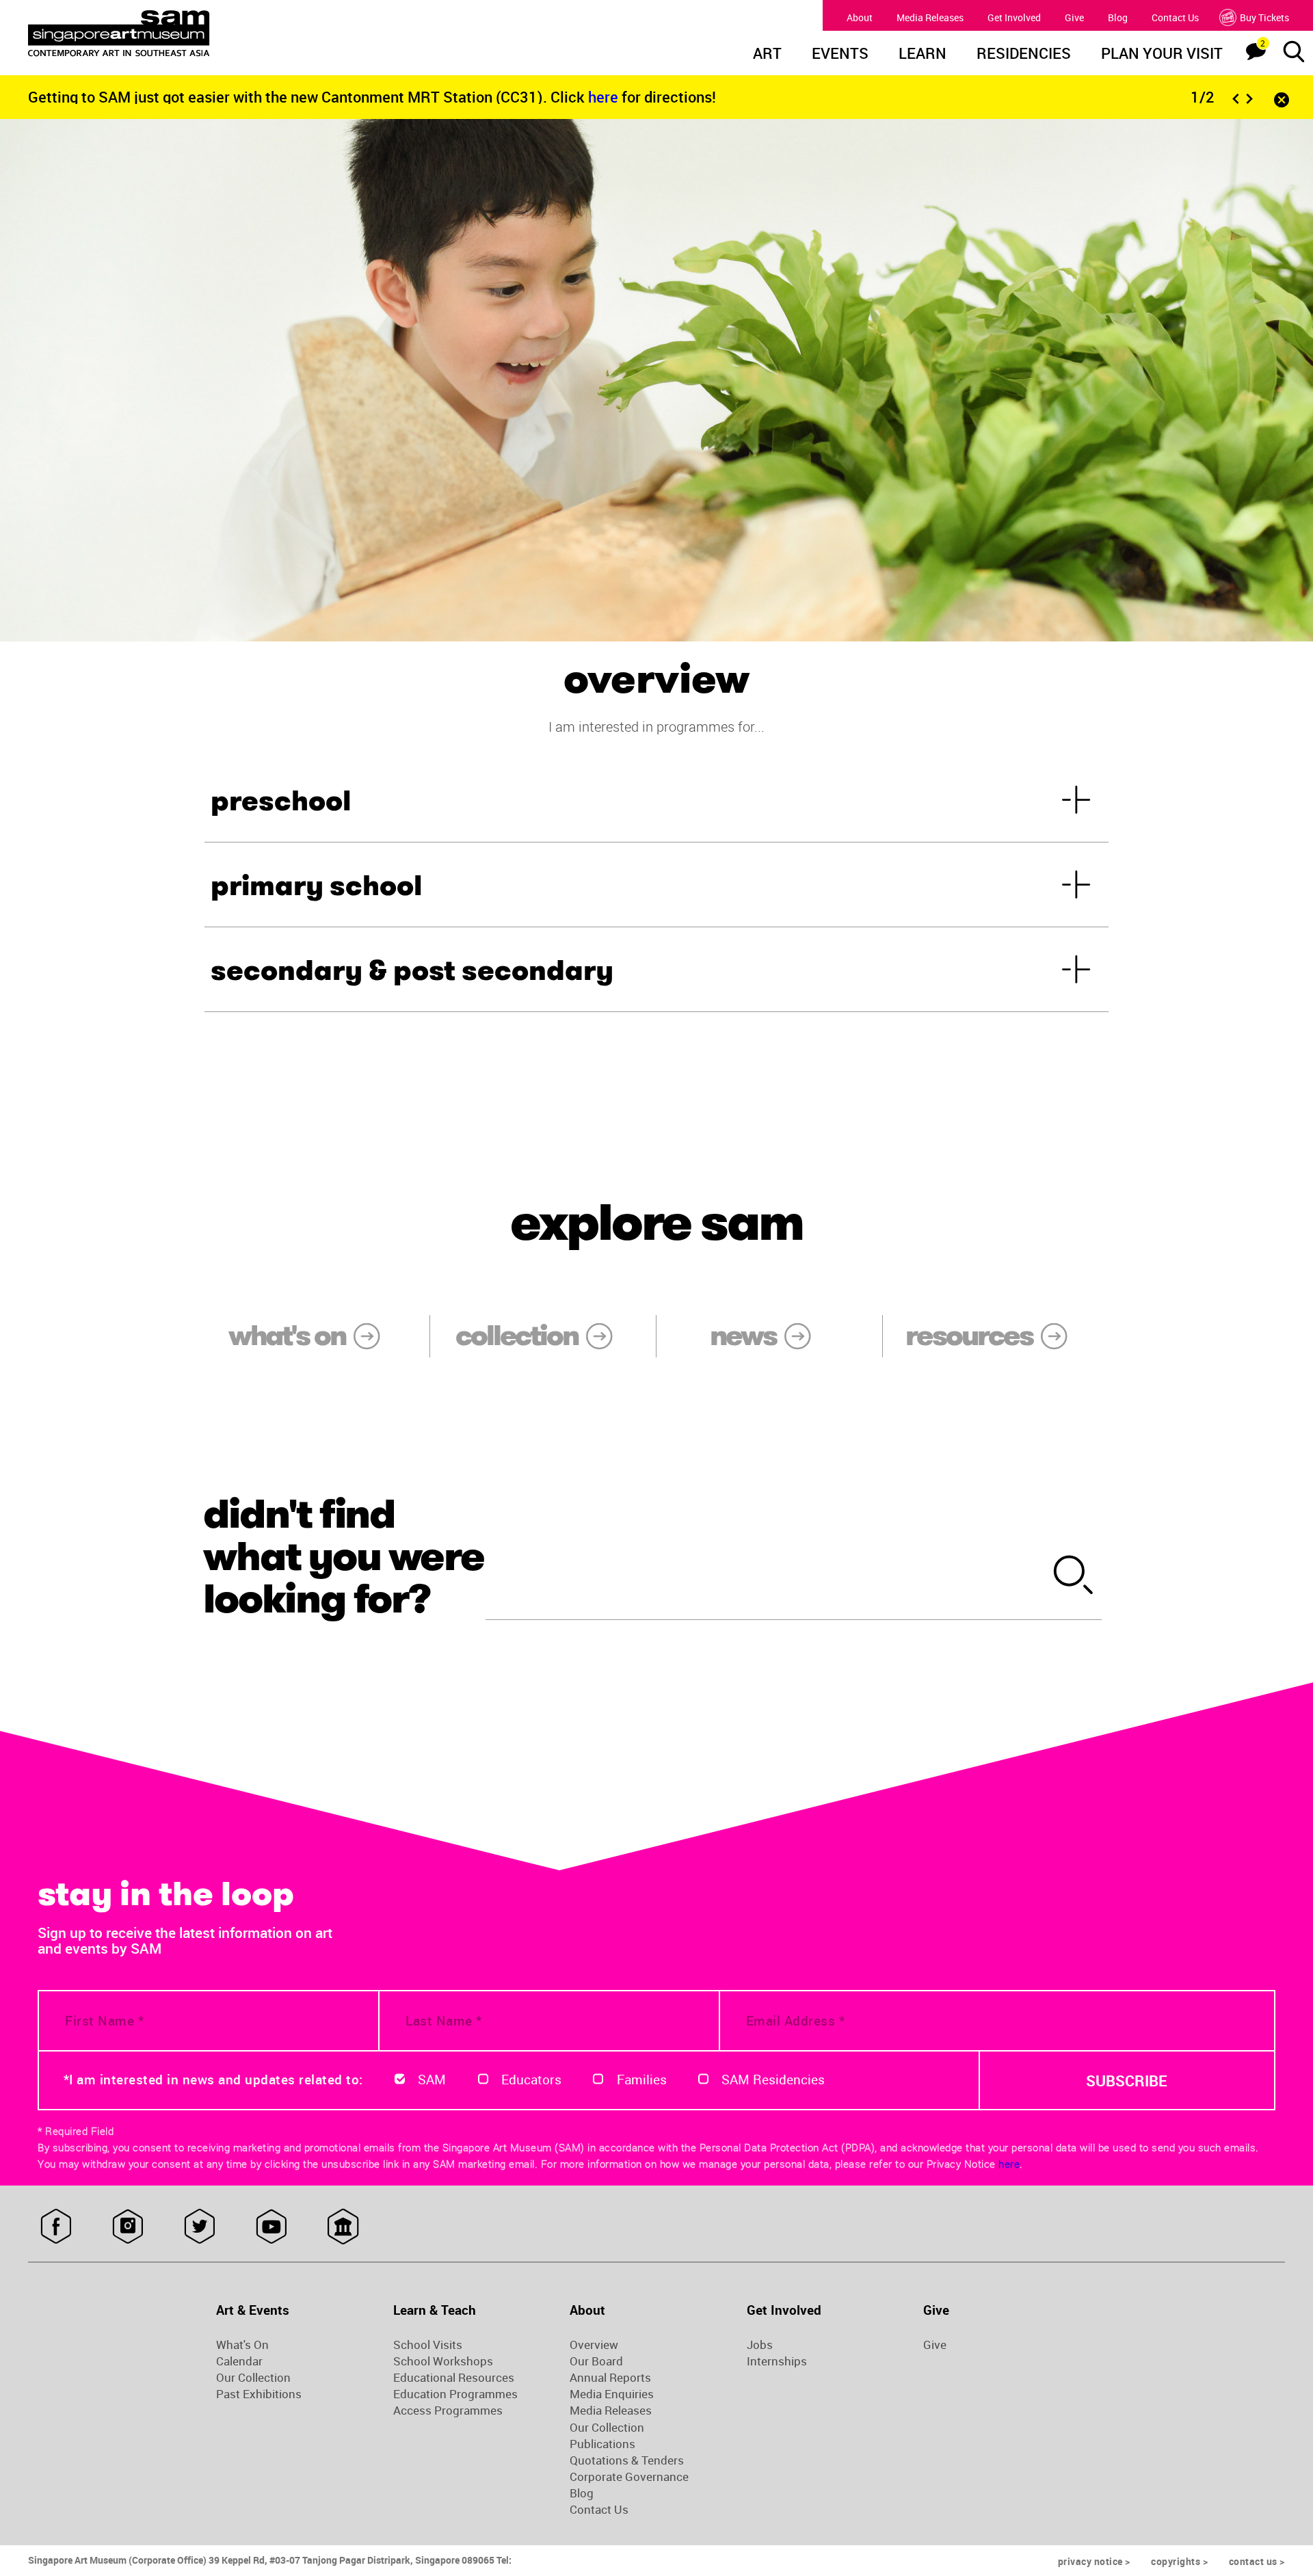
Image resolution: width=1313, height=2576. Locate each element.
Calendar (239, 2361)
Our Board (596, 2361)
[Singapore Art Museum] (189, 34)
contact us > (1257, 2561)
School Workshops (443, 2361)
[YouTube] (271, 2227)
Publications (602, 2444)
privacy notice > (1094, 2561)
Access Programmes (448, 2411)
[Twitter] (199, 2227)
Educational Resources (454, 2378)
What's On (242, 2345)
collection (517, 1336)
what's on (287, 1336)
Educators (531, 2080)
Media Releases (930, 17)
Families (642, 2080)
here (605, 97)
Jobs (760, 2345)
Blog (1118, 17)
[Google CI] (343, 2227)
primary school (316, 886)
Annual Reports (610, 2378)
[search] (1074, 1577)
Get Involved (1014, 17)
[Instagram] (128, 2227)
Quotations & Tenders (627, 2460)
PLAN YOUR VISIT (1162, 55)
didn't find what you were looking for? (343, 1556)
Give (1074, 17)
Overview (594, 2345)
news (743, 1336)
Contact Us (1175, 17)
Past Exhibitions (259, 2394)
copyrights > (1179, 2561)
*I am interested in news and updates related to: (213, 2080)
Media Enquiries (612, 2394)
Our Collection (253, 2378)
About (860, 17)
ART (767, 55)
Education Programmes (455, 2394)
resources (969, 1336)
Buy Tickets (1264, 17)
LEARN (923, 55)
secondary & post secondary (412, 971)
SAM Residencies (773, 2080)
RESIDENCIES (1024, 55)
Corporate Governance (629, 2477)
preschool (281, 801)
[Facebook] (56, 2227)
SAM (432, 2080)
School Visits (428, 2345)
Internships (777, 2361)
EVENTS (840, 55)
